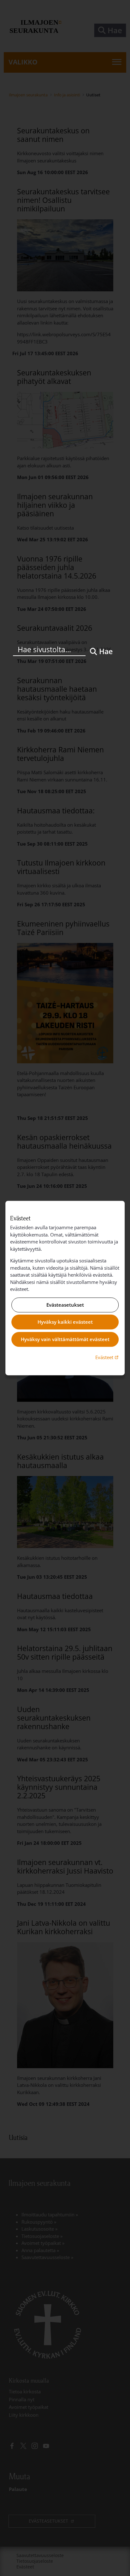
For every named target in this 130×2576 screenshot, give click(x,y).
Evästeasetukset (65, 1305)
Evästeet (108, 1357)
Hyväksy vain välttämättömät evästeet (65, 1339)
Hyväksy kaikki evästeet (65, 1322)
